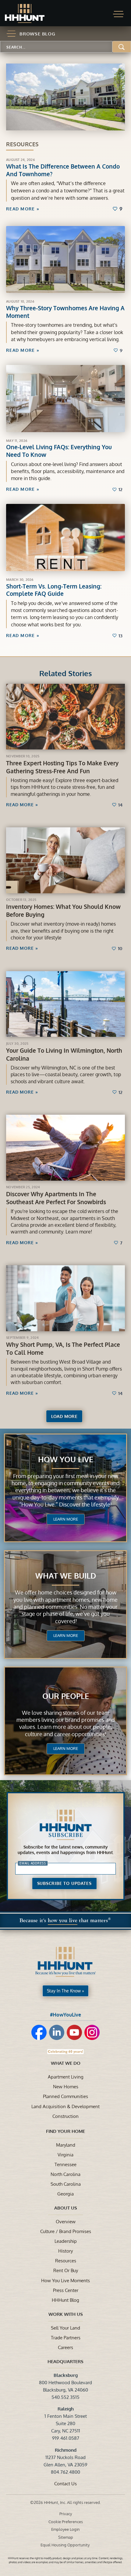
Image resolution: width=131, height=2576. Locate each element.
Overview (66, 2221)
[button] (118, 14)
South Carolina (66, 2184)
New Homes (66, 2086)
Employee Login (65, 2529)
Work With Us (66, 2314)
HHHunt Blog (65, 2300)
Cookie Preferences (66, 2522)
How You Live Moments (65, 2280)
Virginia (65, 2155)
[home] (30, 13)
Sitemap (66, 2537)
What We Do (66, 2063)
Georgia (65, 2194)
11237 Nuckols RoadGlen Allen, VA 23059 (65, 2457)
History (65, 2251)
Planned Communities (65, 2096)
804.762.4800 (65, 2472)
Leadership (66, 2241)
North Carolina (65, 2174)
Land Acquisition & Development (65, 2106)
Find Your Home (65, 2131)
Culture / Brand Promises (66, 2231)
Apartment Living (66, 2077)
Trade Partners (66, 2337)
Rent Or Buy (66, 2270)
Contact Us (65, 2483)
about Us (66, 2208)
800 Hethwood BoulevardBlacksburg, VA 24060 (65, 2382)
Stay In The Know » (65, 1991)
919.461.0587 (66, 2438)
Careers (65, 2347)
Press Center (66, 2290)
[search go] (122, 47)
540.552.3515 (65, 2397)
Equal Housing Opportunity (65, 2545)
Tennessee (65, 2164)
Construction (65, 2116)
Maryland (66, 2145)
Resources (66, 2261)
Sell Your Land (65, 2328)
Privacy (66, 2514)
